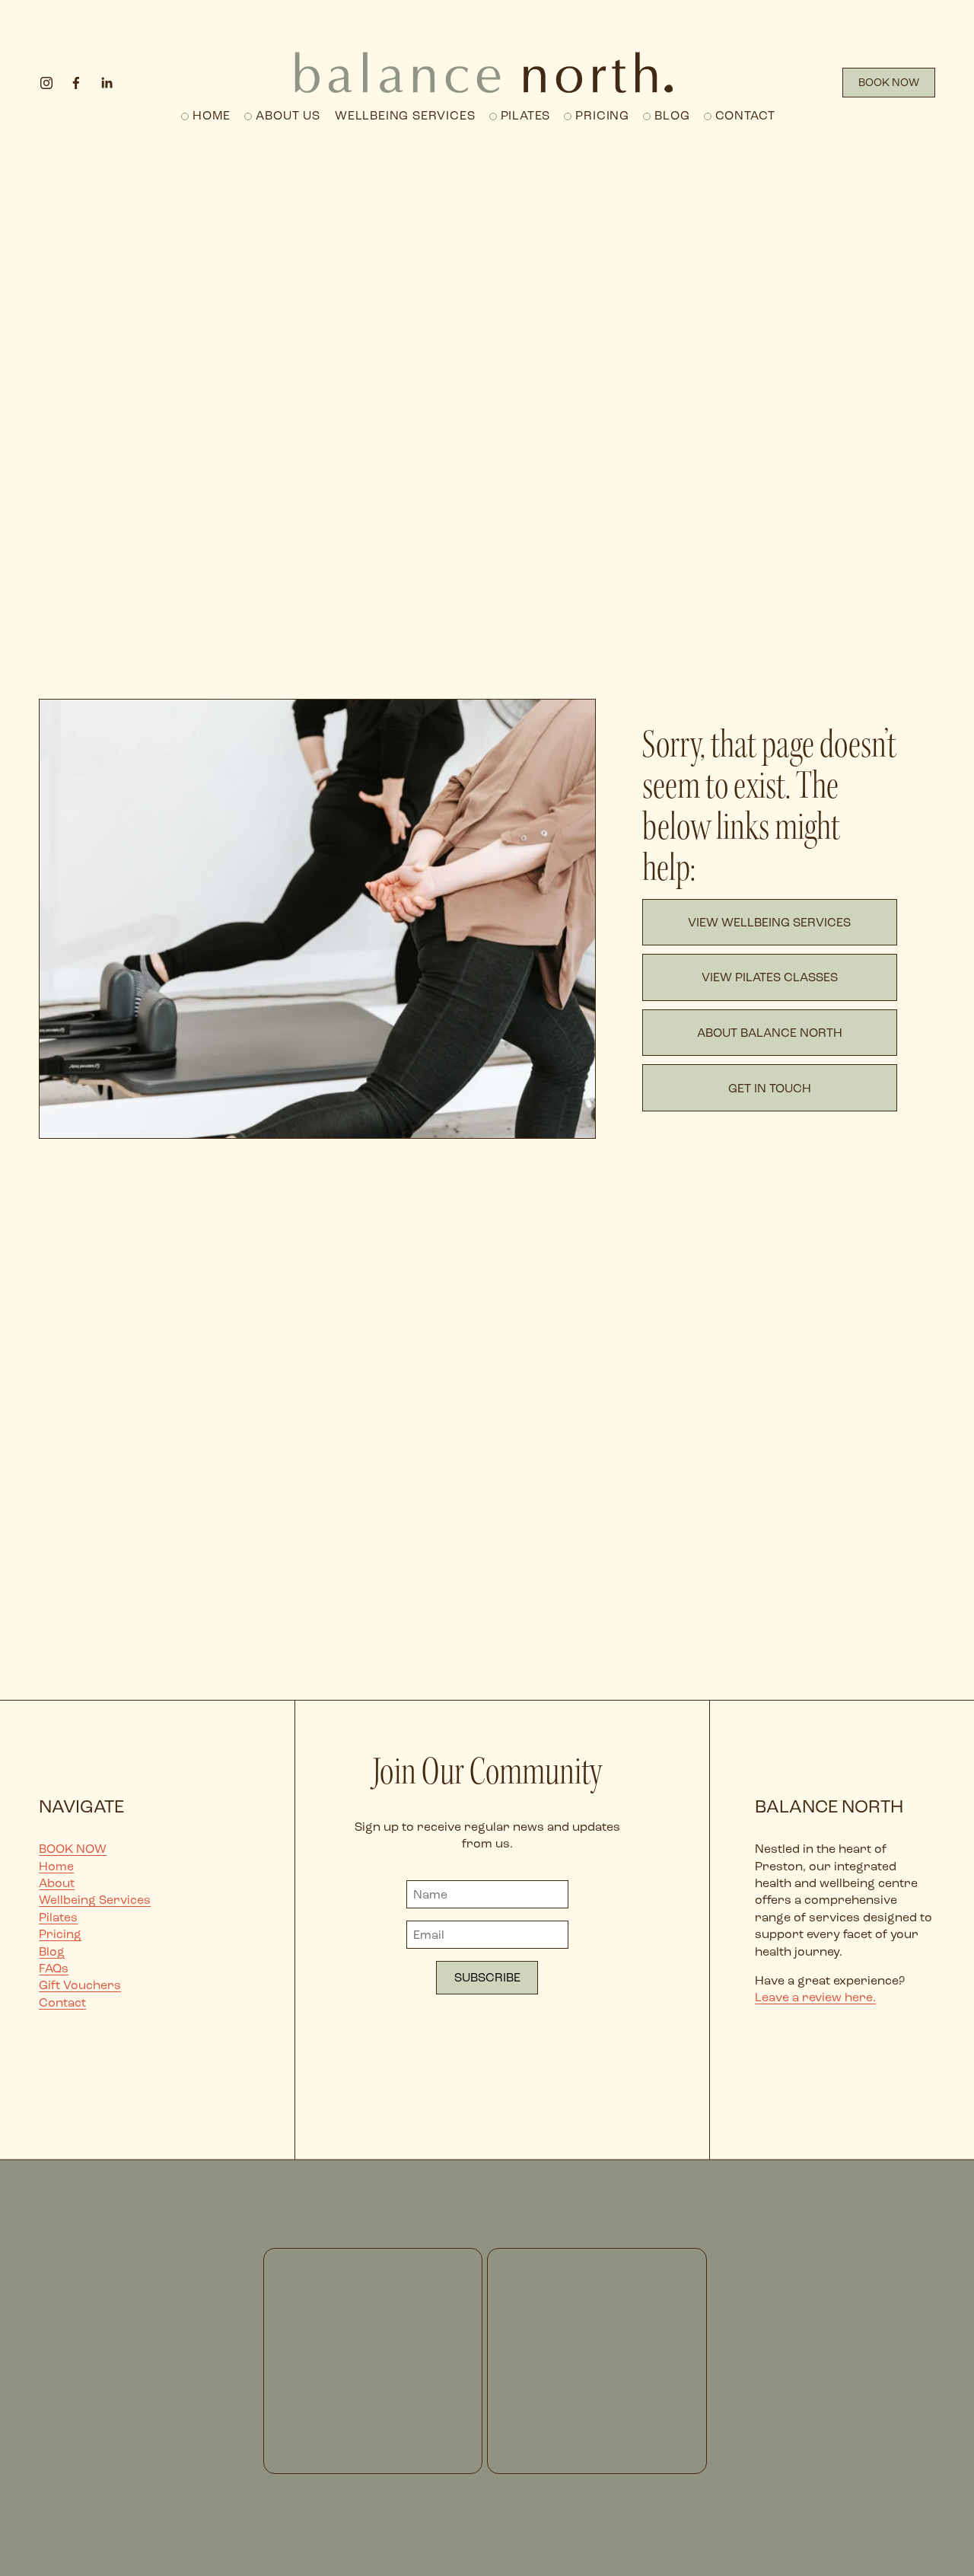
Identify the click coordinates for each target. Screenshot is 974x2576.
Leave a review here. (815, 1997)
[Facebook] (76, 83)
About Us (288, 115)
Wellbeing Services (95, 1900)
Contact (746, 115)
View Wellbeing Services (769, 922)
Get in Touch (770, 1088)
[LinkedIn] (107, 83)
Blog (672, 115)
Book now (889, 83)
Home (212, 115)
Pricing (602, 115)
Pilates (526, 115)
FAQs (54, 1968)
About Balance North (770, 1033)
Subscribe (487, 1977)
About (57, 1883)
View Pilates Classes (770, 977)
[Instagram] (46, 83)
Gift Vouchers (80, 1985)
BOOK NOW (73, 1849)
